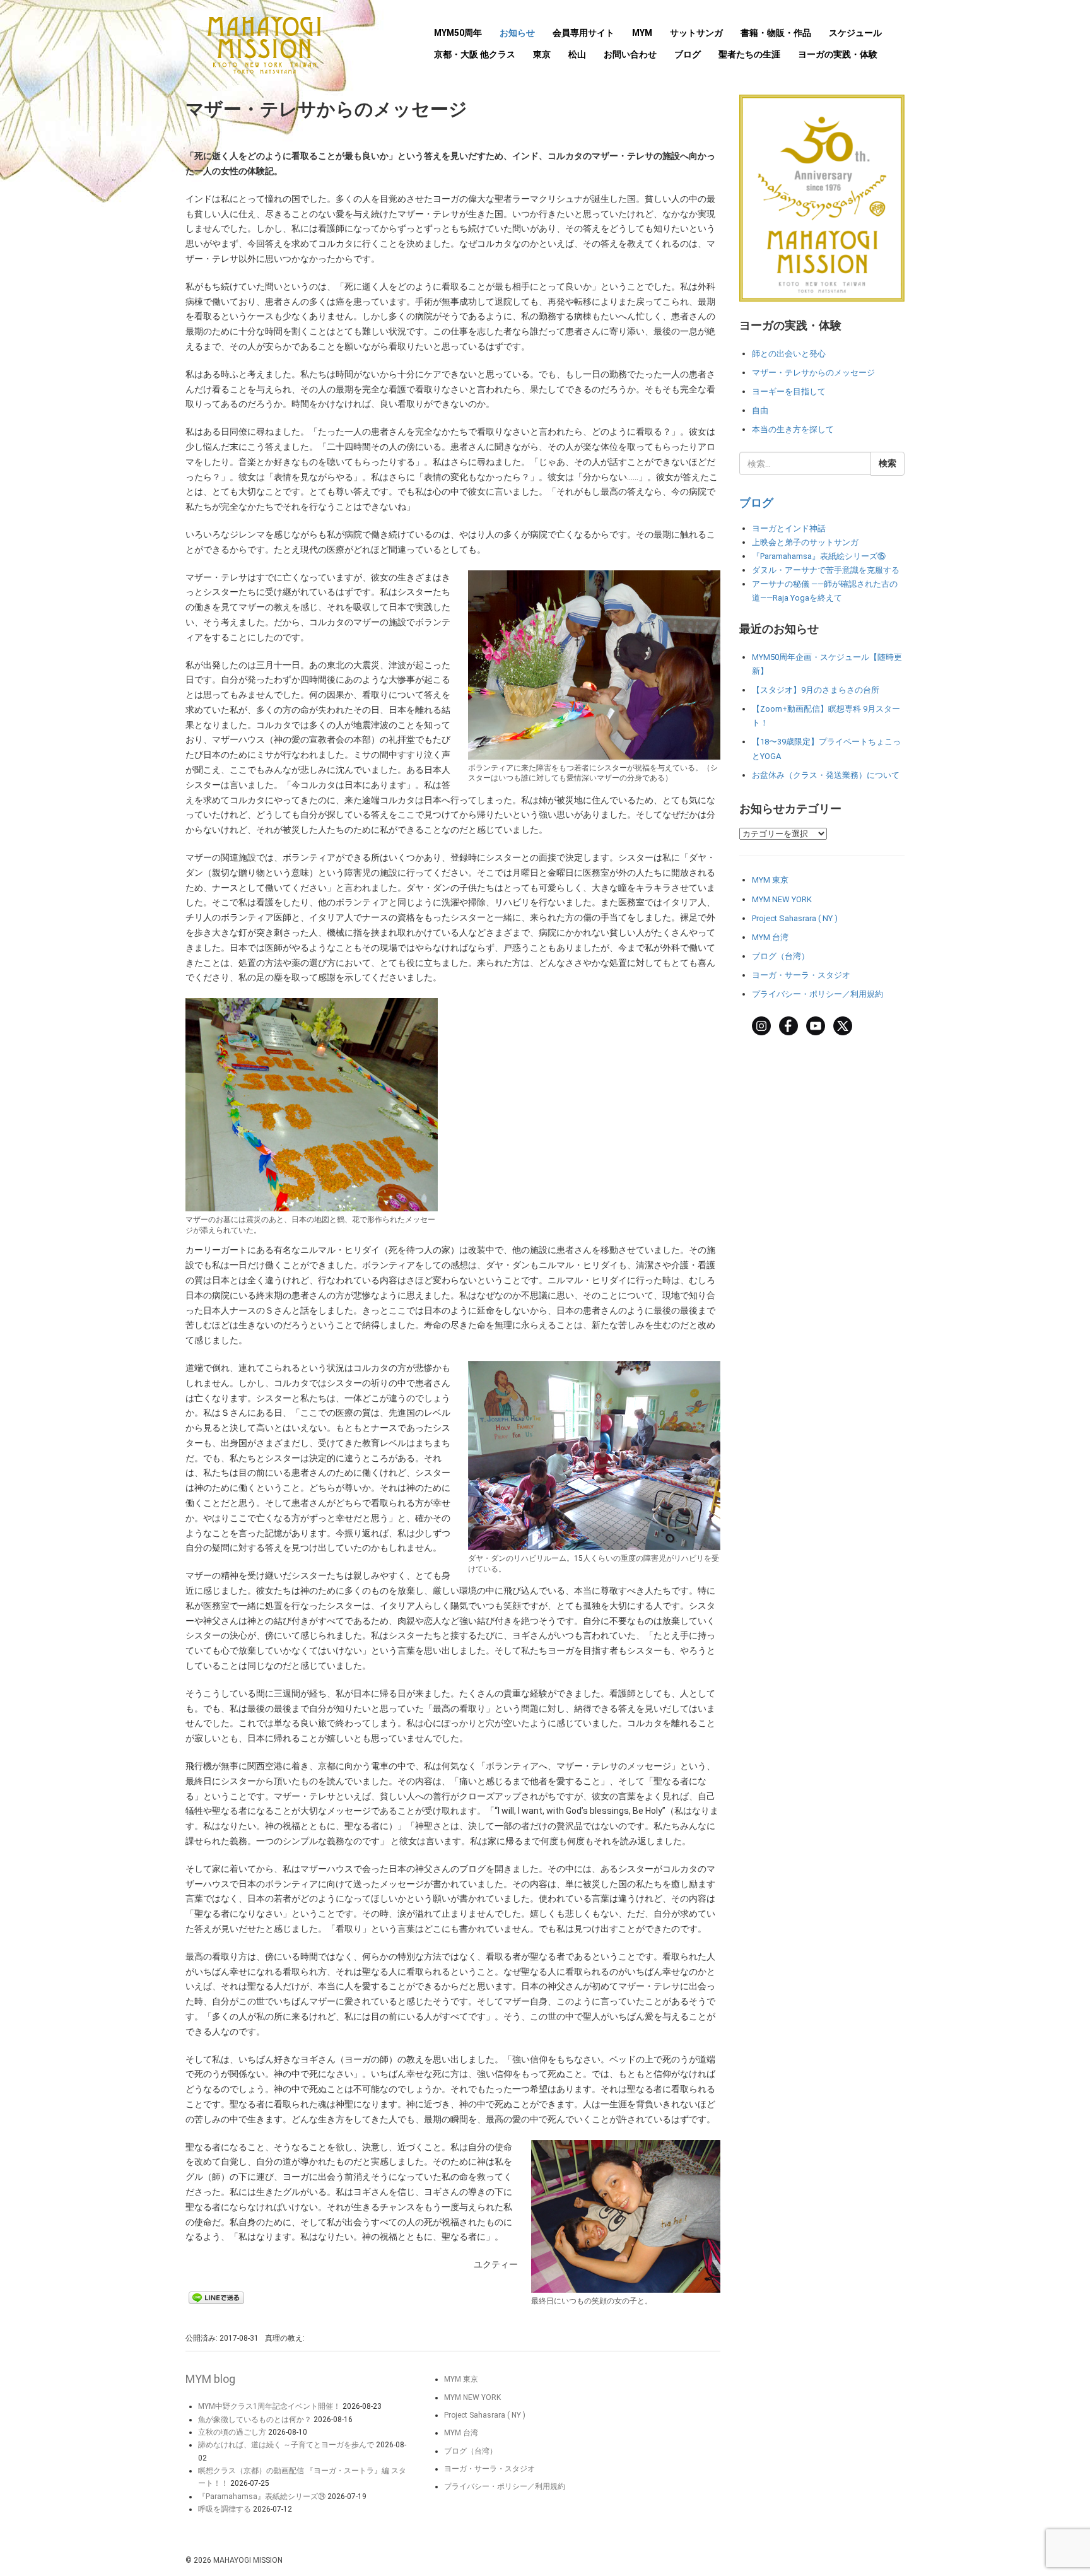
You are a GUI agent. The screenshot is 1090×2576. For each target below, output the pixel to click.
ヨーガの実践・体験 (838, 54)
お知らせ (517, 33)
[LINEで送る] (216, 2297)
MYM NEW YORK (782, 899)
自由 (760, 410)
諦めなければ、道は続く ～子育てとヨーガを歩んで (286, 2445)
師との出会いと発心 (789, 354)
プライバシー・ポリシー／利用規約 (818, 994)
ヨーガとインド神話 (789, 528)
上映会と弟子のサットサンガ (805, 542)
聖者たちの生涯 (749, 54)
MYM (642, 33)
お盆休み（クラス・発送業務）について (826, 775)
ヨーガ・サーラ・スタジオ (801, 975)
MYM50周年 (458, 33)
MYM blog (210, 2379)
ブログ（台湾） (781, 956)
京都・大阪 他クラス (475, 54)
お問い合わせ (630, 54)
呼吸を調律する (225, 2509)
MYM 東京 (770, 880)
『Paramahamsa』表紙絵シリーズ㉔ (262, 2497)
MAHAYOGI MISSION (248, 2560)
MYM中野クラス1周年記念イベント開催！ (269, 2406)
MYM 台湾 (770, 937)
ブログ (688, 54)
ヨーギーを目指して (789, 391)
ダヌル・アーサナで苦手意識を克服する (826, 570)
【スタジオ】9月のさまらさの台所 (816, 690)
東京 (542, 54)
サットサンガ (696, 33)
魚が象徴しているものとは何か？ (255, 2420)
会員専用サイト (583, 33)
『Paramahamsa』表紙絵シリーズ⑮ (819, 556)
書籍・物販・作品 (776, 33)
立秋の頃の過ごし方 (232, 2432)
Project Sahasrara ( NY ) (795, 918)
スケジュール (855, 33)
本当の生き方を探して (793, 429)
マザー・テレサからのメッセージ (813, 373)
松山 (577, 54)
